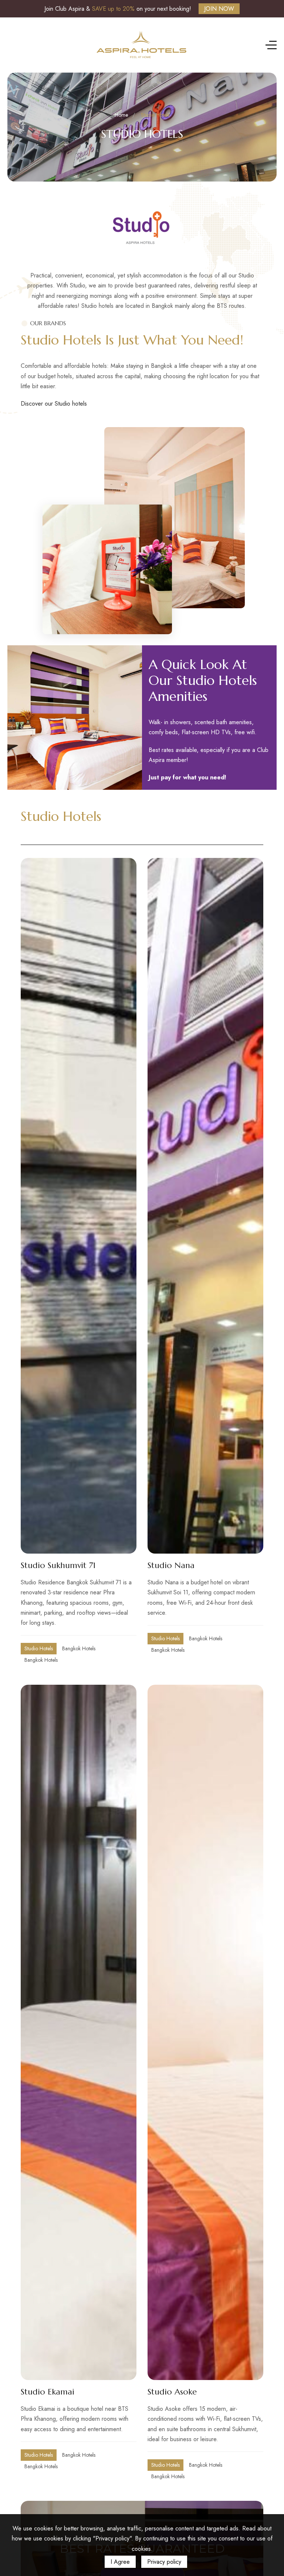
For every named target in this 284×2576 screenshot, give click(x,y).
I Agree (120, 2562)
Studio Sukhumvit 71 (58, 1565)
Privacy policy (164, 2562)
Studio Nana (171, 1565)
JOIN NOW (219, 9)
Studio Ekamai (48, 2392)
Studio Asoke (172, 2392)
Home (121, 115)
